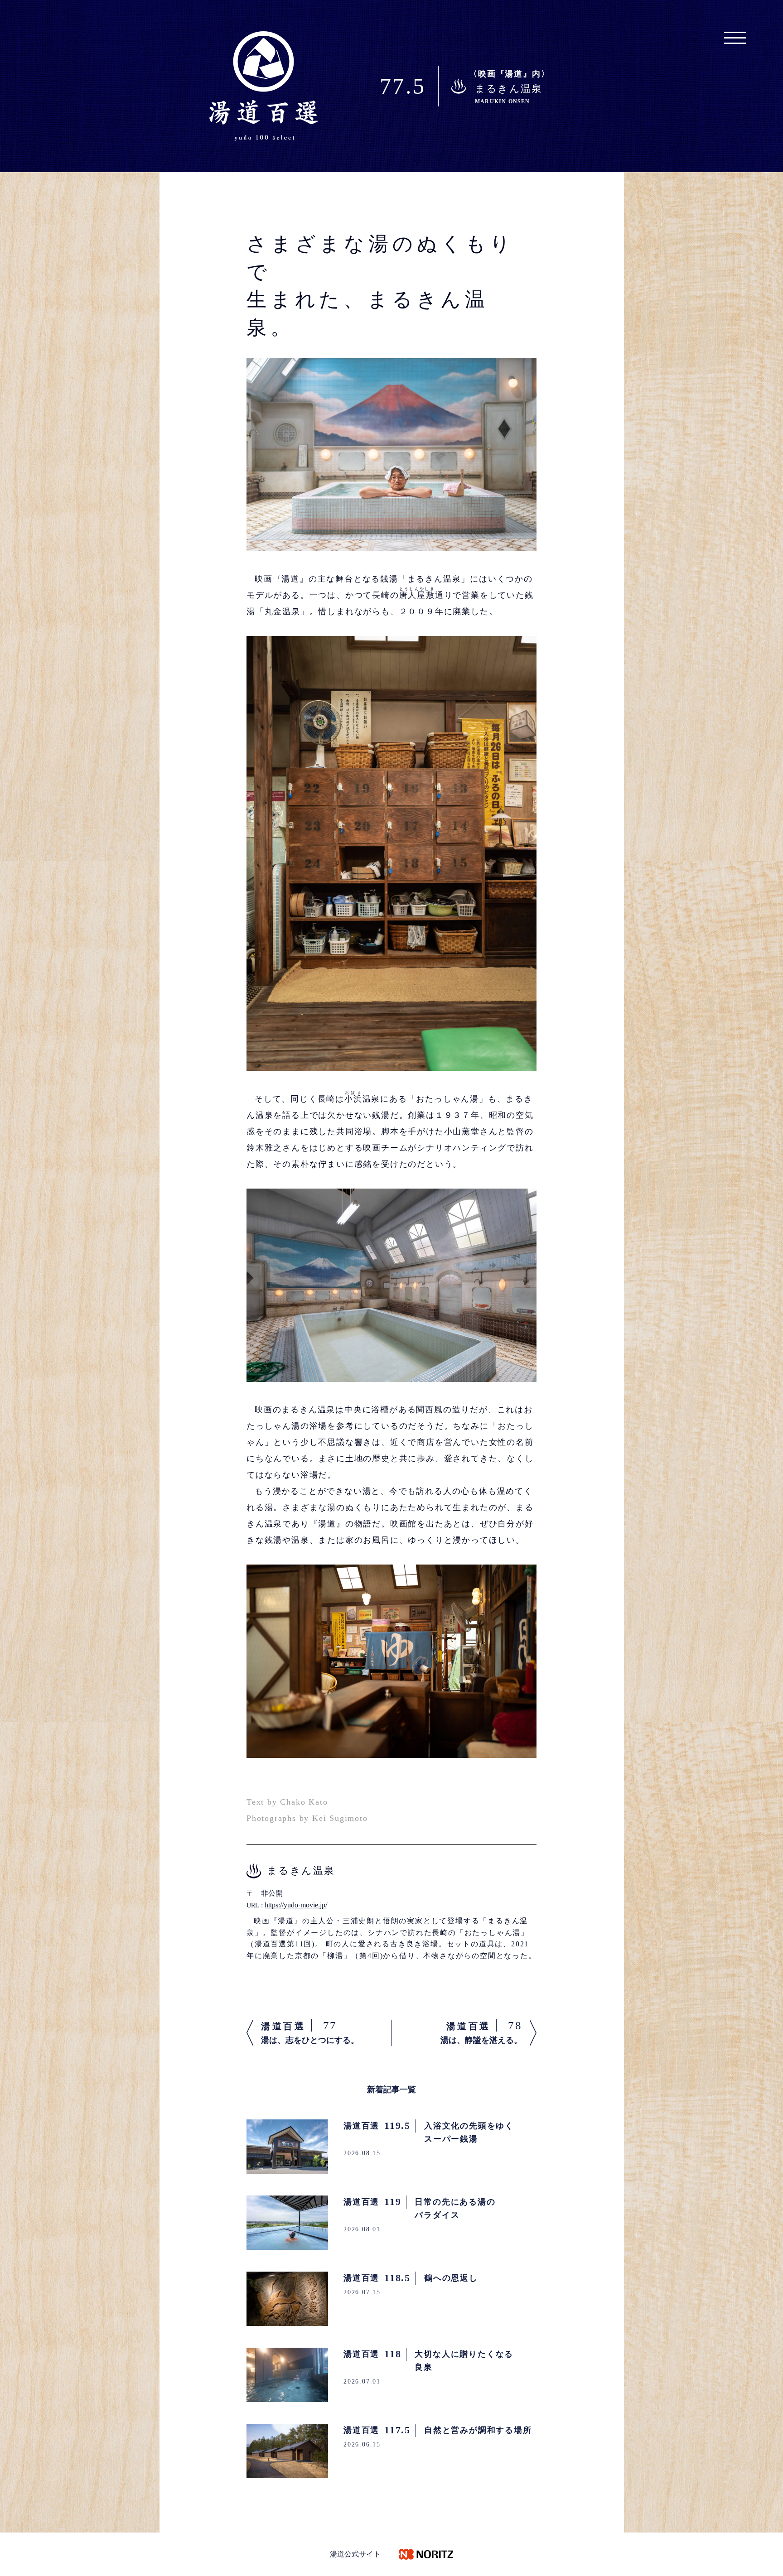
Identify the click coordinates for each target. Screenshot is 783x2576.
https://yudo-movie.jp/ (296, 1905)
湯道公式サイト (355, 2554)
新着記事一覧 (391, 2090)
